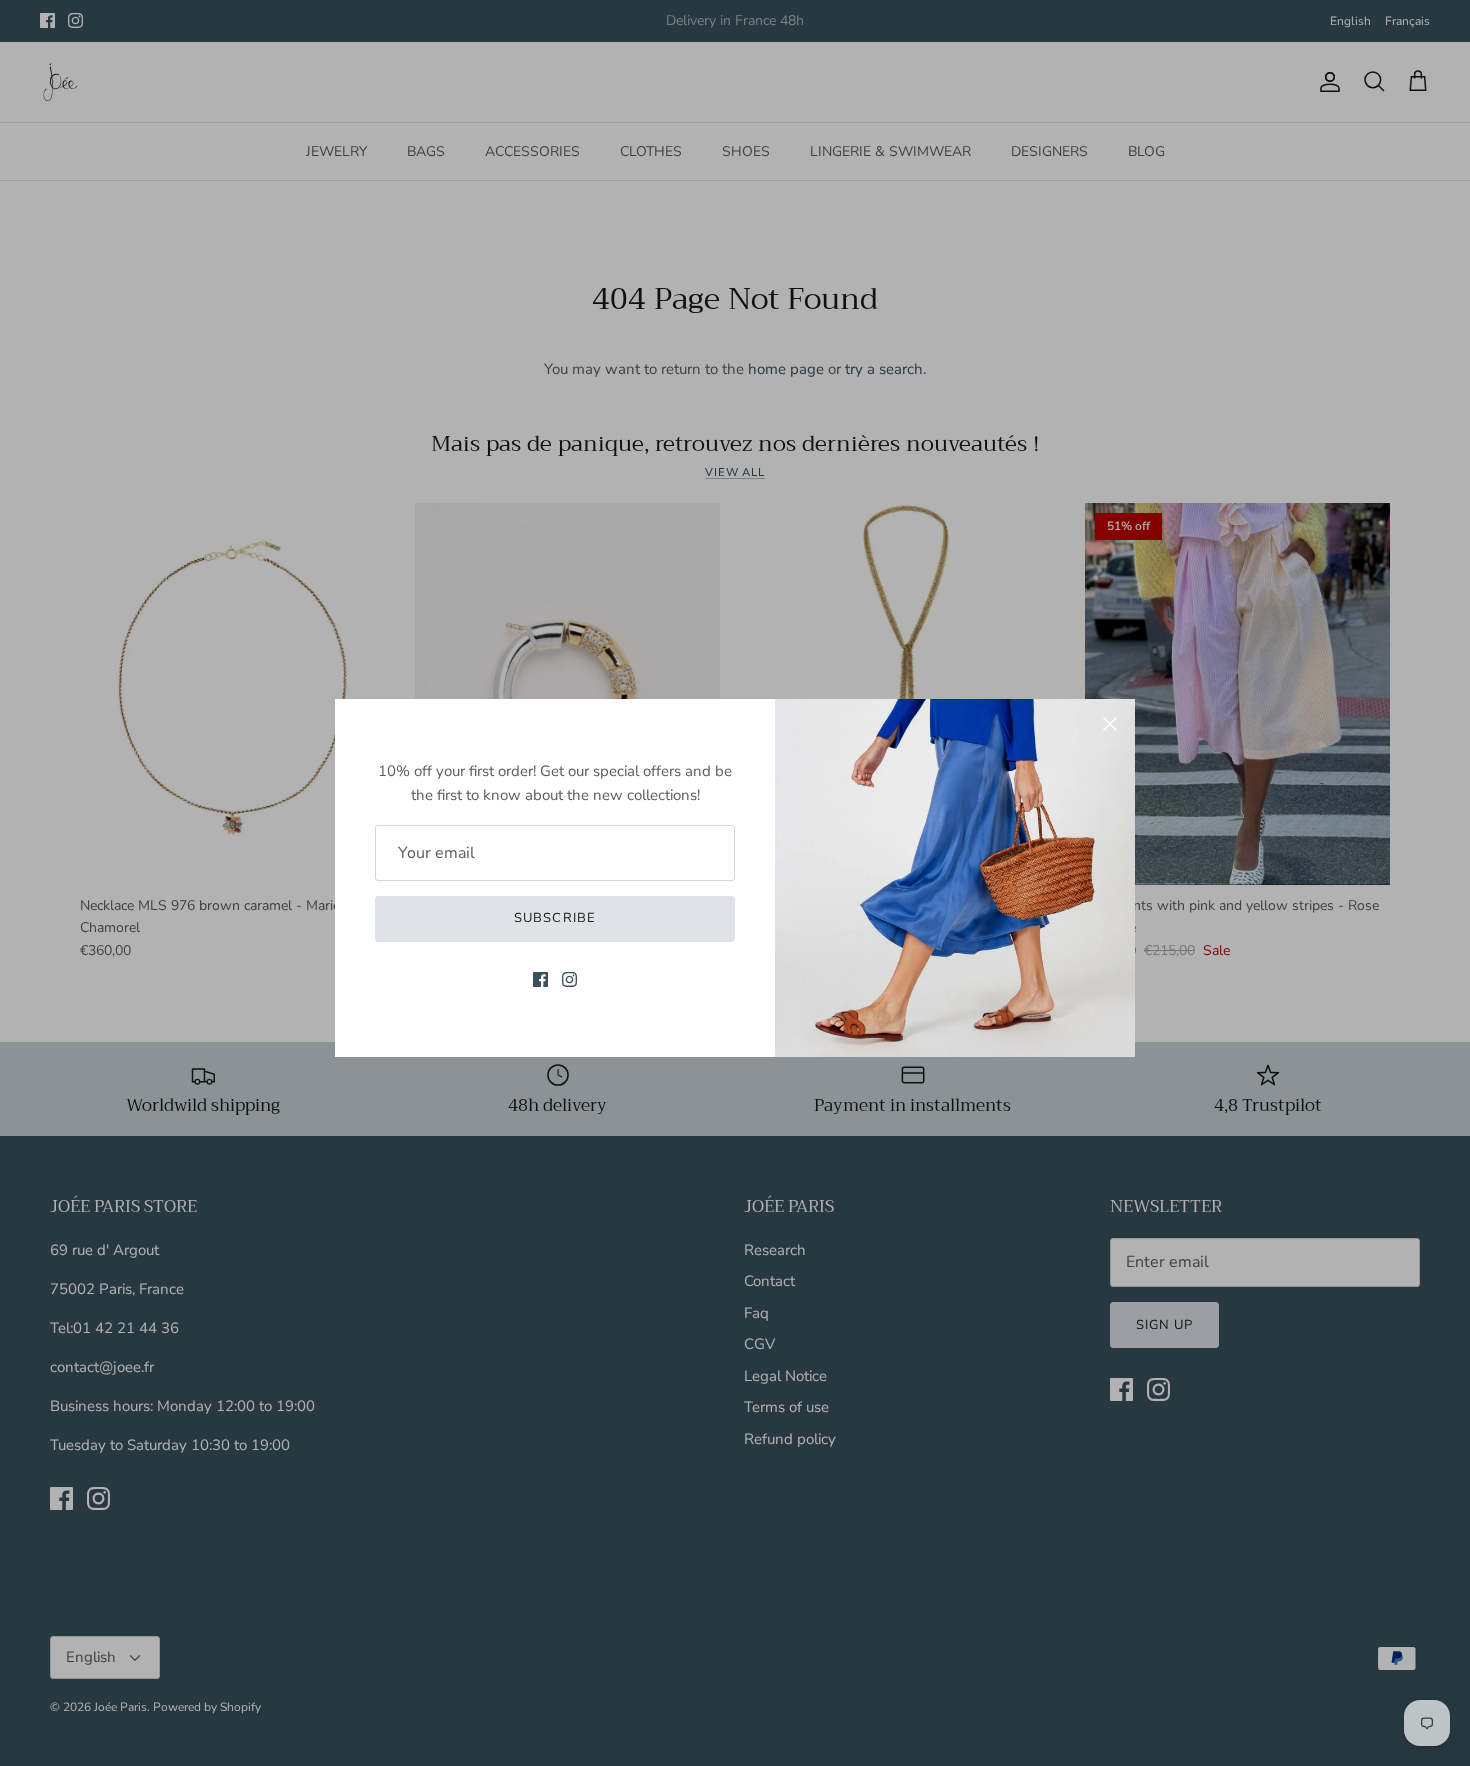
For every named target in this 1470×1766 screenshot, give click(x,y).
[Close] (1110, 724)
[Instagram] (569, 979)
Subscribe (554, 918)
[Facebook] (540, 979)
